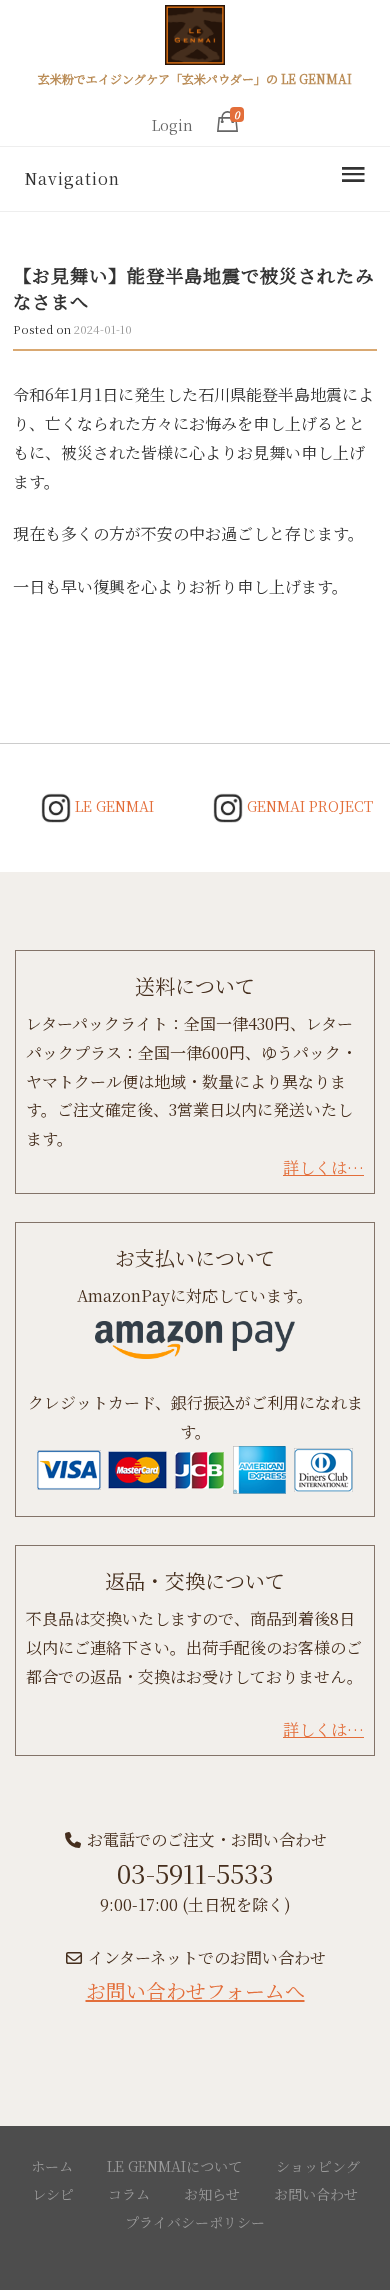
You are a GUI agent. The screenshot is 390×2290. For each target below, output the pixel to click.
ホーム (52, 2166)
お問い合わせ (316, 2194)
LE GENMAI (112, 806)
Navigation (72, 178)
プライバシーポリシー (195, 2222)
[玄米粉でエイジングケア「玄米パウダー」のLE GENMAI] (195, 38)
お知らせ (212, 2194)
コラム (129, 2194)
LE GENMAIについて (174, 2166)
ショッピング (318, 2166)
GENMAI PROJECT (308, 806)
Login (172, 125)
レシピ (53, 2194)
